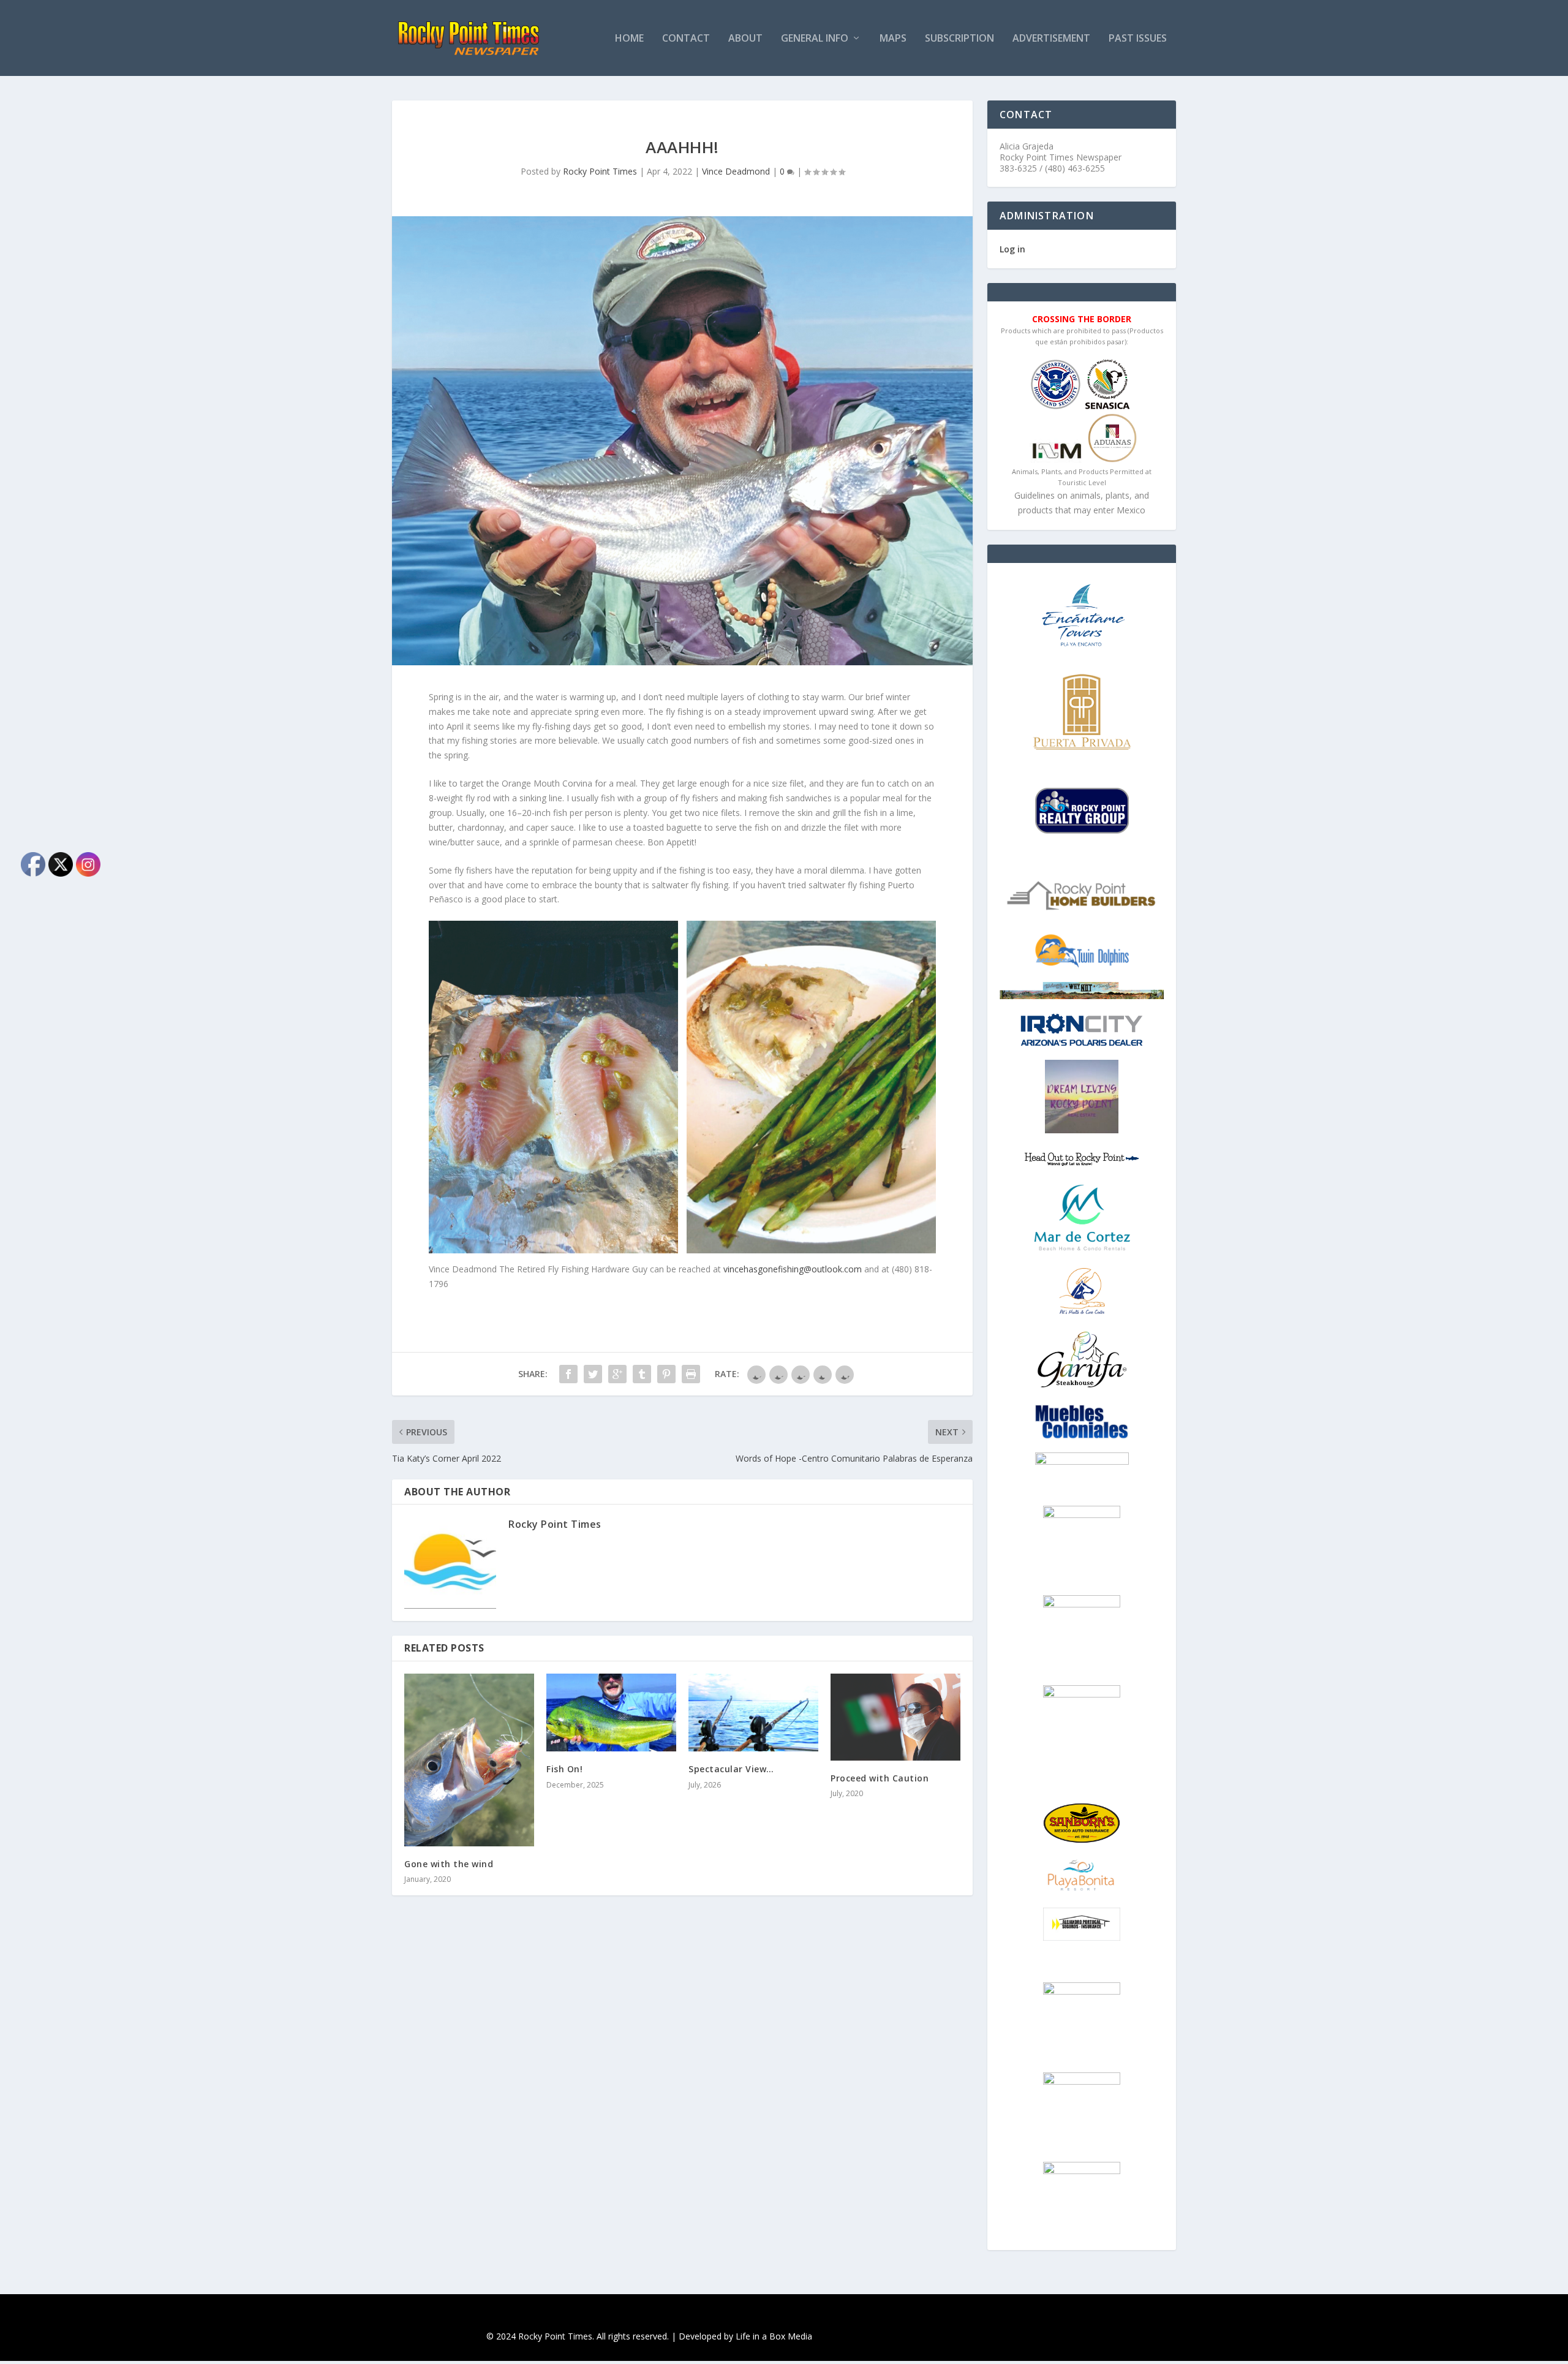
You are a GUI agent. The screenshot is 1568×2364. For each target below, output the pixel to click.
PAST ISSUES (1138, 39)
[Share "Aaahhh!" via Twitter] (593, 1374)
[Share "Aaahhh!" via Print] (691, 1374)
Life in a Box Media (774, 2336)
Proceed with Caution (880, 1778)
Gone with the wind (449, 1864)
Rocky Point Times (600, 171)
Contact (686, 39)
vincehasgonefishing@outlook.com (793, 1269)
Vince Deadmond (736, 171)
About (745, 39)
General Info (815, 39)
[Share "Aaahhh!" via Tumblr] (642, 1374)
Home (629, 39)
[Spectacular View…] (753, 1713)
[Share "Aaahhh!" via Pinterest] (666, 1374)
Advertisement (1051, 39)
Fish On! (564, 1769)
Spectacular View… (731, 1769)
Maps (893, 39)
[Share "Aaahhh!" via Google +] (617, 1374)
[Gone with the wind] (469, 1760)
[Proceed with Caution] (895, 1717)
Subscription (959, 39)
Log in (1012, 249)
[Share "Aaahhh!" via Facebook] (568, 1374)
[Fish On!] (611, 1713)
